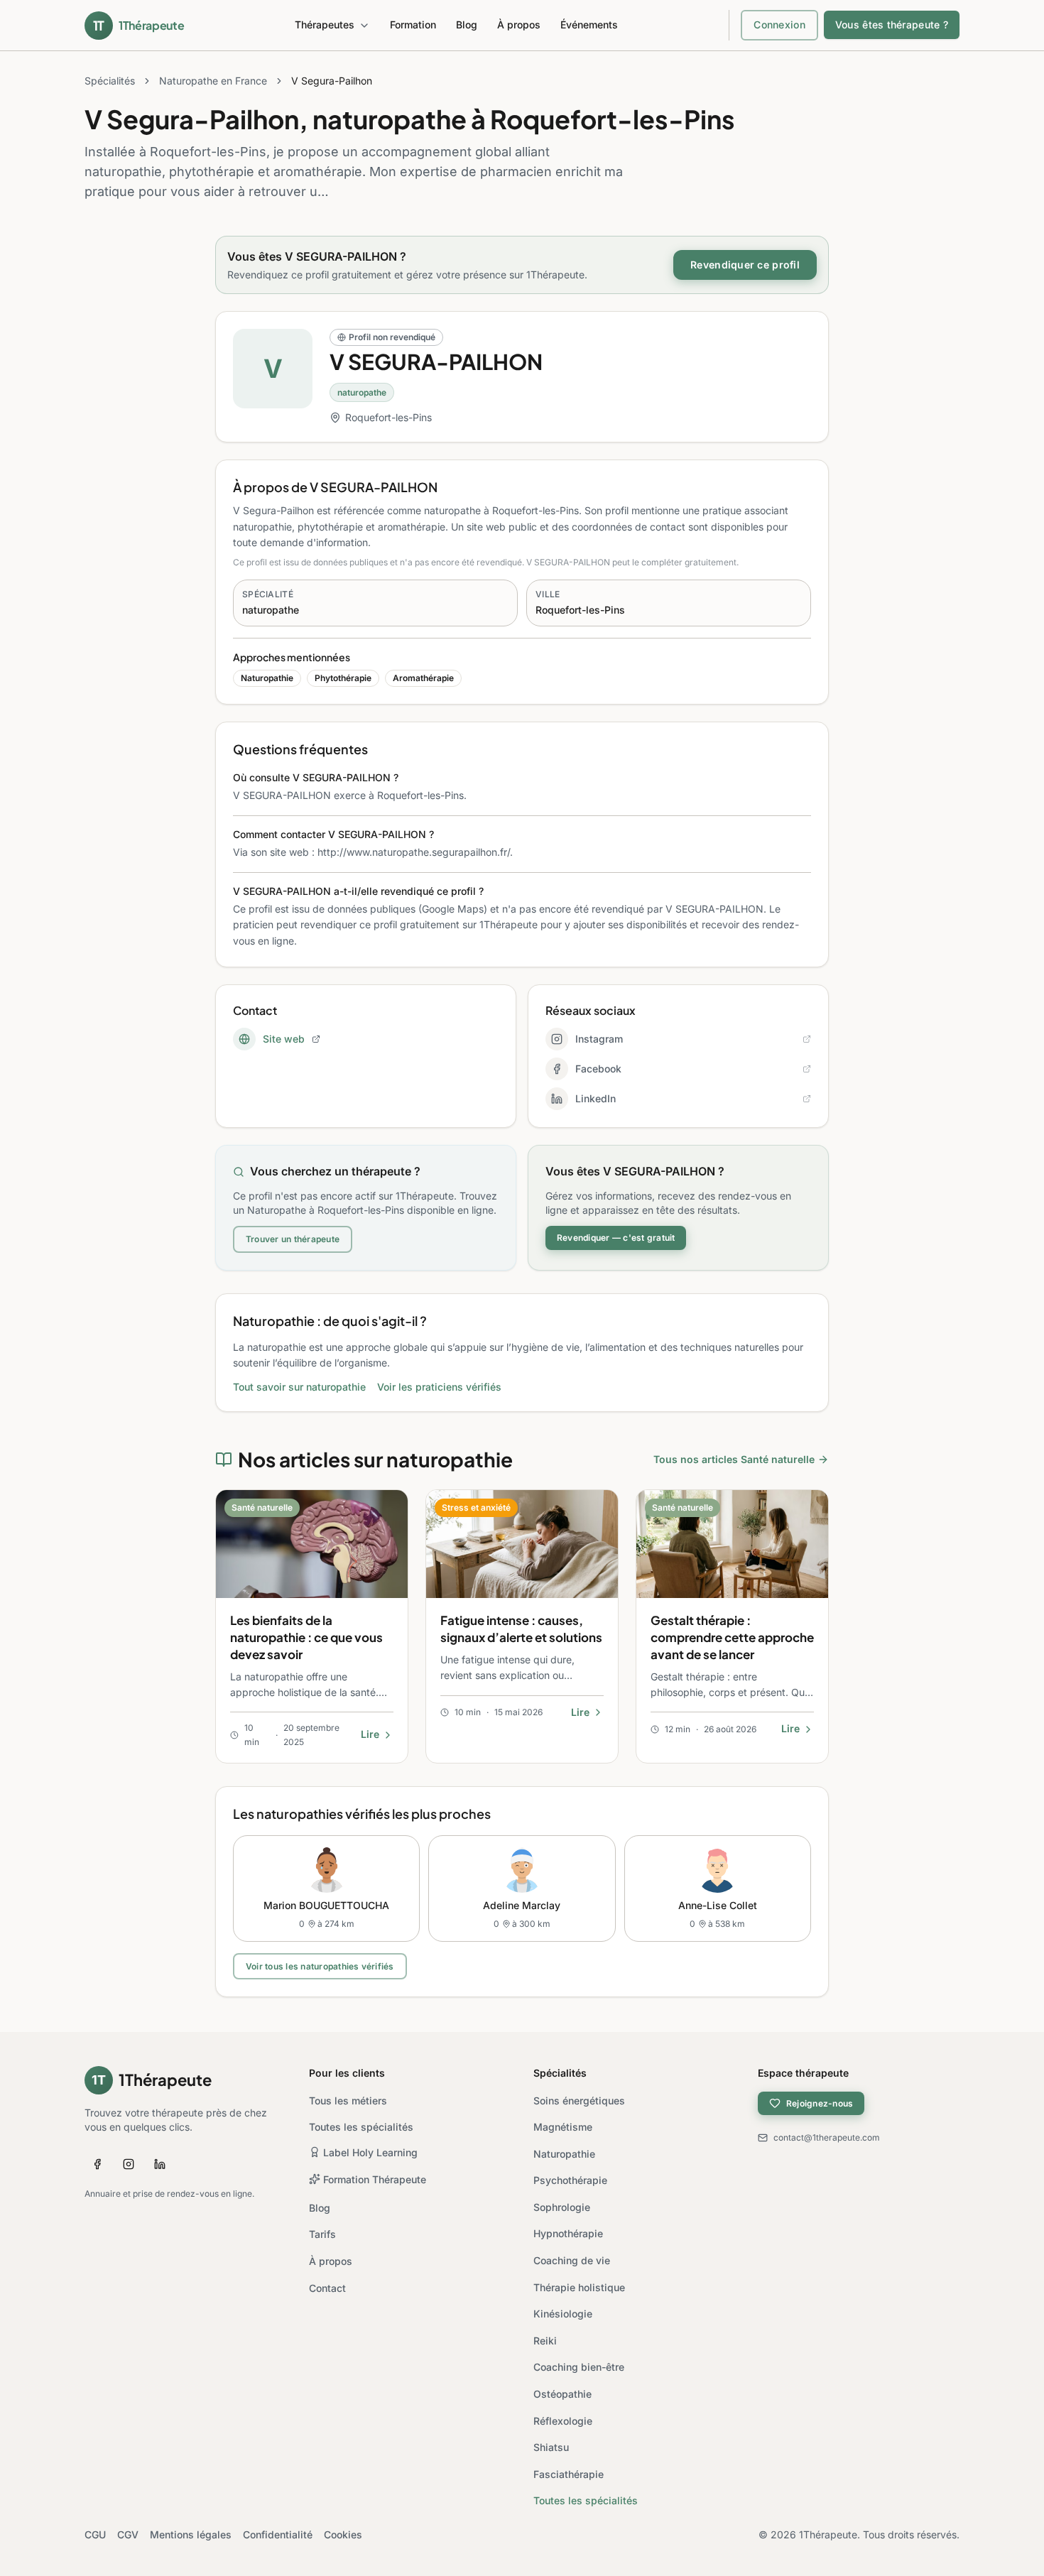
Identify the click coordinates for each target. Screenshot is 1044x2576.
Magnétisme (563, 2127)
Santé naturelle (262, 1507)
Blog (467, 25)
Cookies (343, 2534)
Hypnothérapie (568, 2233)
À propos (519, 25)
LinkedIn (596, 1098)
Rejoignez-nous (820, 2103)
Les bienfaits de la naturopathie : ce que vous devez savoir (306, 1637)
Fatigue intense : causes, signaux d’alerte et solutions (521, 1629)
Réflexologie (563, 2421)
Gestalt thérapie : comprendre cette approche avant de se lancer (732, 1637)
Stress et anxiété (476, 1507)
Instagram (599, 1039)
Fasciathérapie (569, 2474)
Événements (589, 25)
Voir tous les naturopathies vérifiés (320, 1966)
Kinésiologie (563, 2314)
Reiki (545, 2341)
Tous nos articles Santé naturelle (734, 1459)
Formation (413, 25)
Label (370, 2152)
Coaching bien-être (579, 2367)
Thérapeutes (325, 25)
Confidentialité (278, 2534)
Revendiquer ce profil (745, 265)
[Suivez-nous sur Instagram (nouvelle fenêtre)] (129, 2164)
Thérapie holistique (579, 2287)
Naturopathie (564, 2154)
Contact (327, 2288)
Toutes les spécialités (361, 2127)
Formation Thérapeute (375, 2179)
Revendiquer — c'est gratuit (616, 1238)
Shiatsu (551, 2447)
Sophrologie (562, 2207)
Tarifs (322, 2234)
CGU (95, 2534)
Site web (284, 1039)
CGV (128, 2534)
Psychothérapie (570, 2180)
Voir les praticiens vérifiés (439, 1387)
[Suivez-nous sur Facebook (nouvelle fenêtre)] (97, 2164)
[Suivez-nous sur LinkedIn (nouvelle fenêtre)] (160, 2164)
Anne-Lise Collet (718, 1905)
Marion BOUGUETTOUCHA (326, 1905)
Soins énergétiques (579, 2101)
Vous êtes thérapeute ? (892, 25)
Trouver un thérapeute (293, 1239)
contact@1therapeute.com (827, 2137)
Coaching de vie (572, 2260)
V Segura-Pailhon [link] (332, 81)
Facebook (598, 1069)
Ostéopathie (562, 2394)
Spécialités (110, 81)
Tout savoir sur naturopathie (299, 1387)
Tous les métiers (348, 2101)
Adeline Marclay (522, 1905)
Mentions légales (191, 2534)
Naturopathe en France (213, 81)
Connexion (779, 25)
